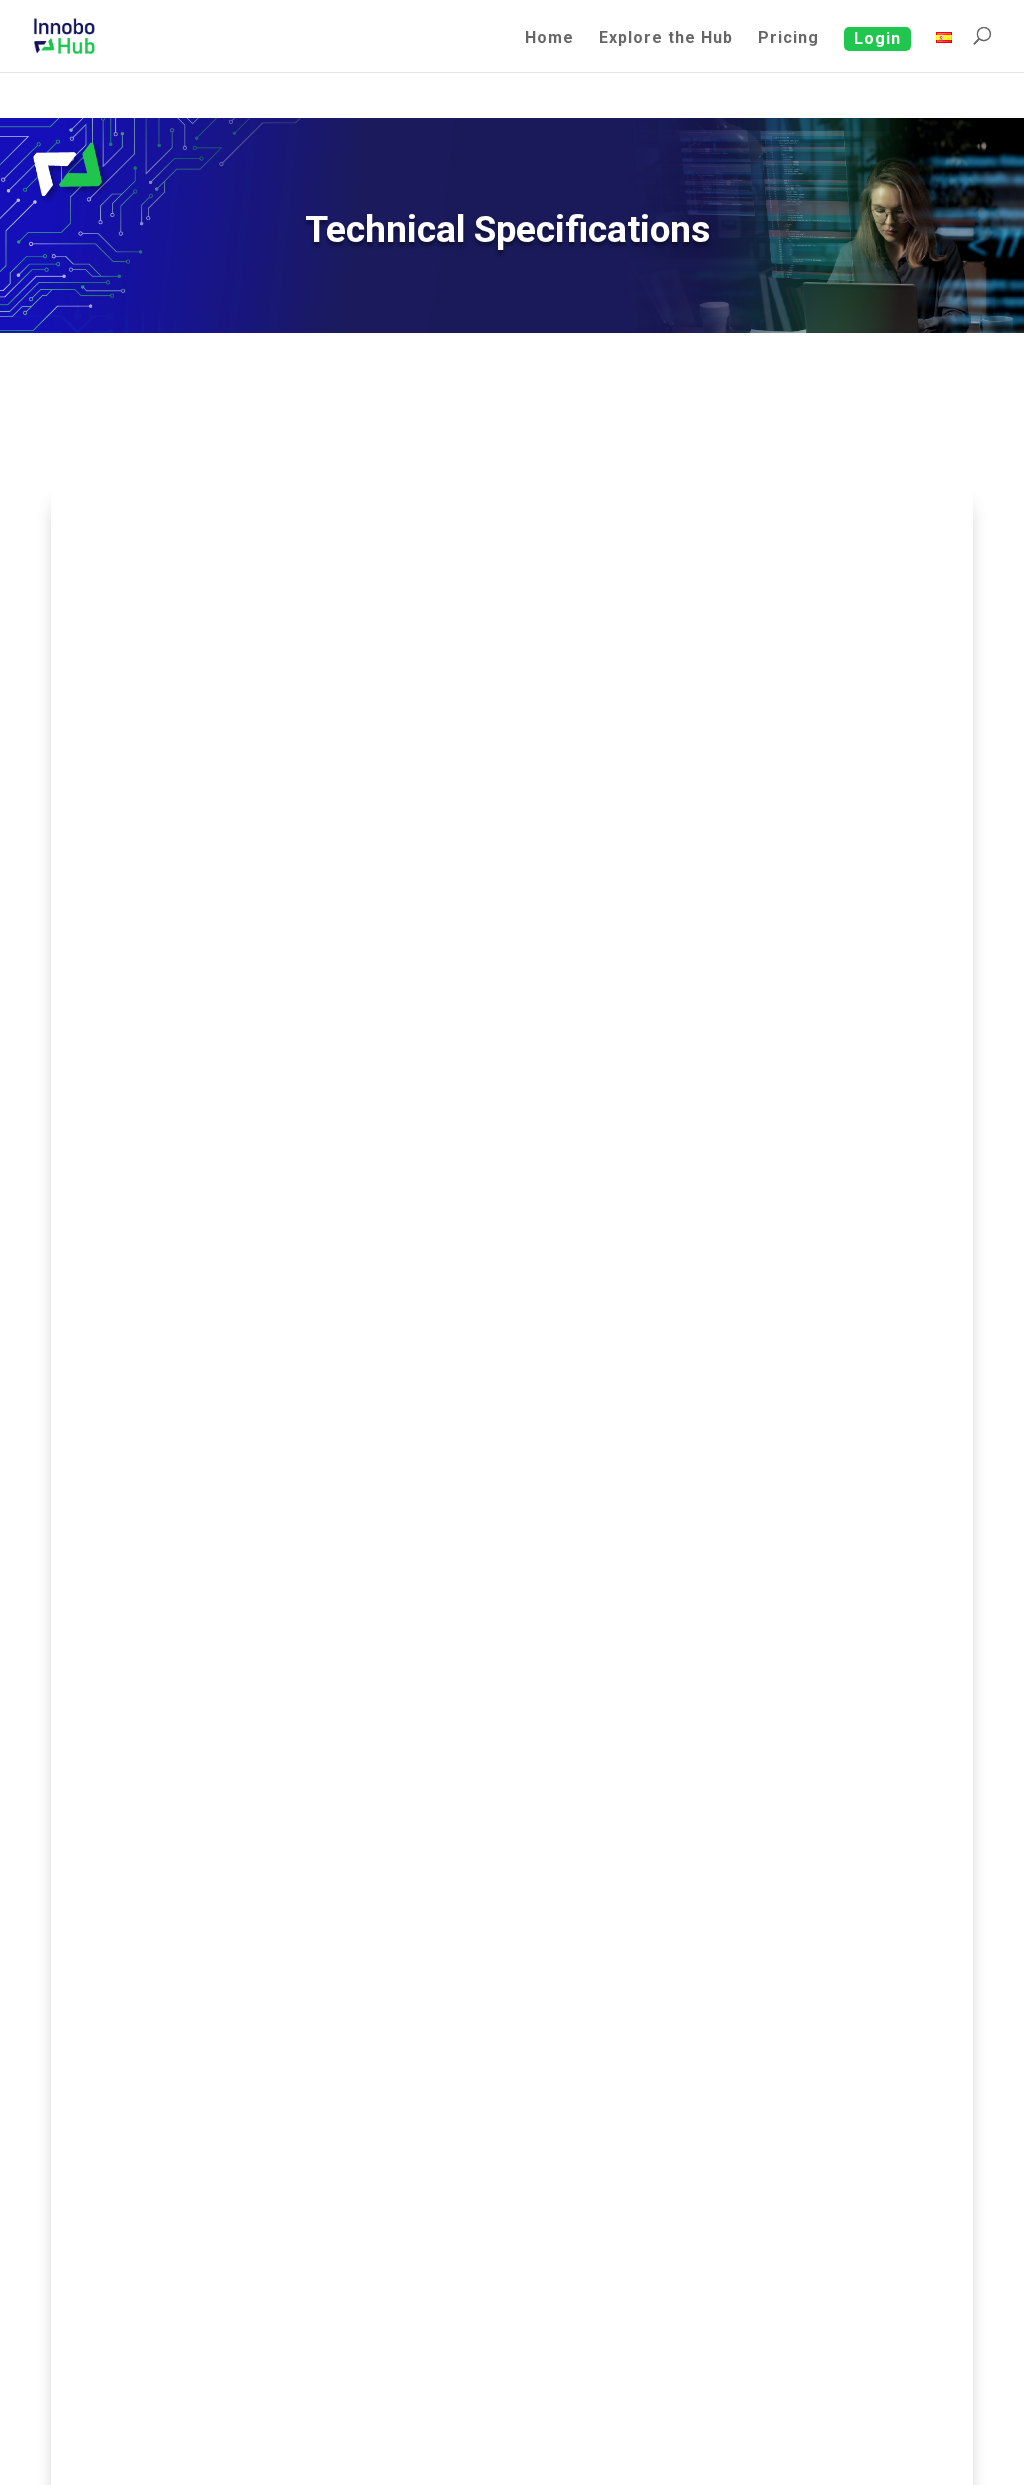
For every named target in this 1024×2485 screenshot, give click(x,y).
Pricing (788, 39)
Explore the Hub (666, 39)
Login (877, 38)
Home (549, 39)
